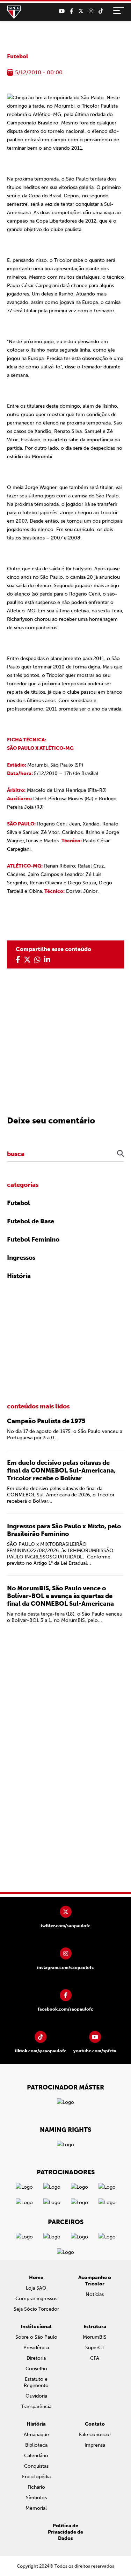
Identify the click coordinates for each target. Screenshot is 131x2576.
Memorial (36, 2508)
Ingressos (21, 1258)
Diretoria (36, 2358)
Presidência (36, 2348)
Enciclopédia (36, 2477)
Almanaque (36, 2435)
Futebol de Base (31, 1221)
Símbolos (36, 2498)
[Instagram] (91, 11)
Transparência (36, 2407)
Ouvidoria (36, 2396)
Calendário (36, 2456)
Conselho (36, 2369)
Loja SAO (36, 2288)
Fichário (36, 2487)
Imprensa (95, 2445)
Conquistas (36, 2466)
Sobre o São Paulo (36, 2337)
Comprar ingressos (36, 2299)
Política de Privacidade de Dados (65, 2532)
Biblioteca (36, 2445)
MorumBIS (95, 2337)
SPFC (14, 12)
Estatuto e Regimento (36, 2382)
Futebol (17, 56)
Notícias (95, 2294)
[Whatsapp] (37, 960)
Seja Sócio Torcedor (36, 2309)
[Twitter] (81, 11)
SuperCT (95, 2348)
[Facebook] (71, 11)
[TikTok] (101, 11)
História (19, 1276)
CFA (95, 2358)
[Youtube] (62, 11)
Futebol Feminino (33, 1239)
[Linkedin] (47, 960)
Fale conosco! (95, 2435)
